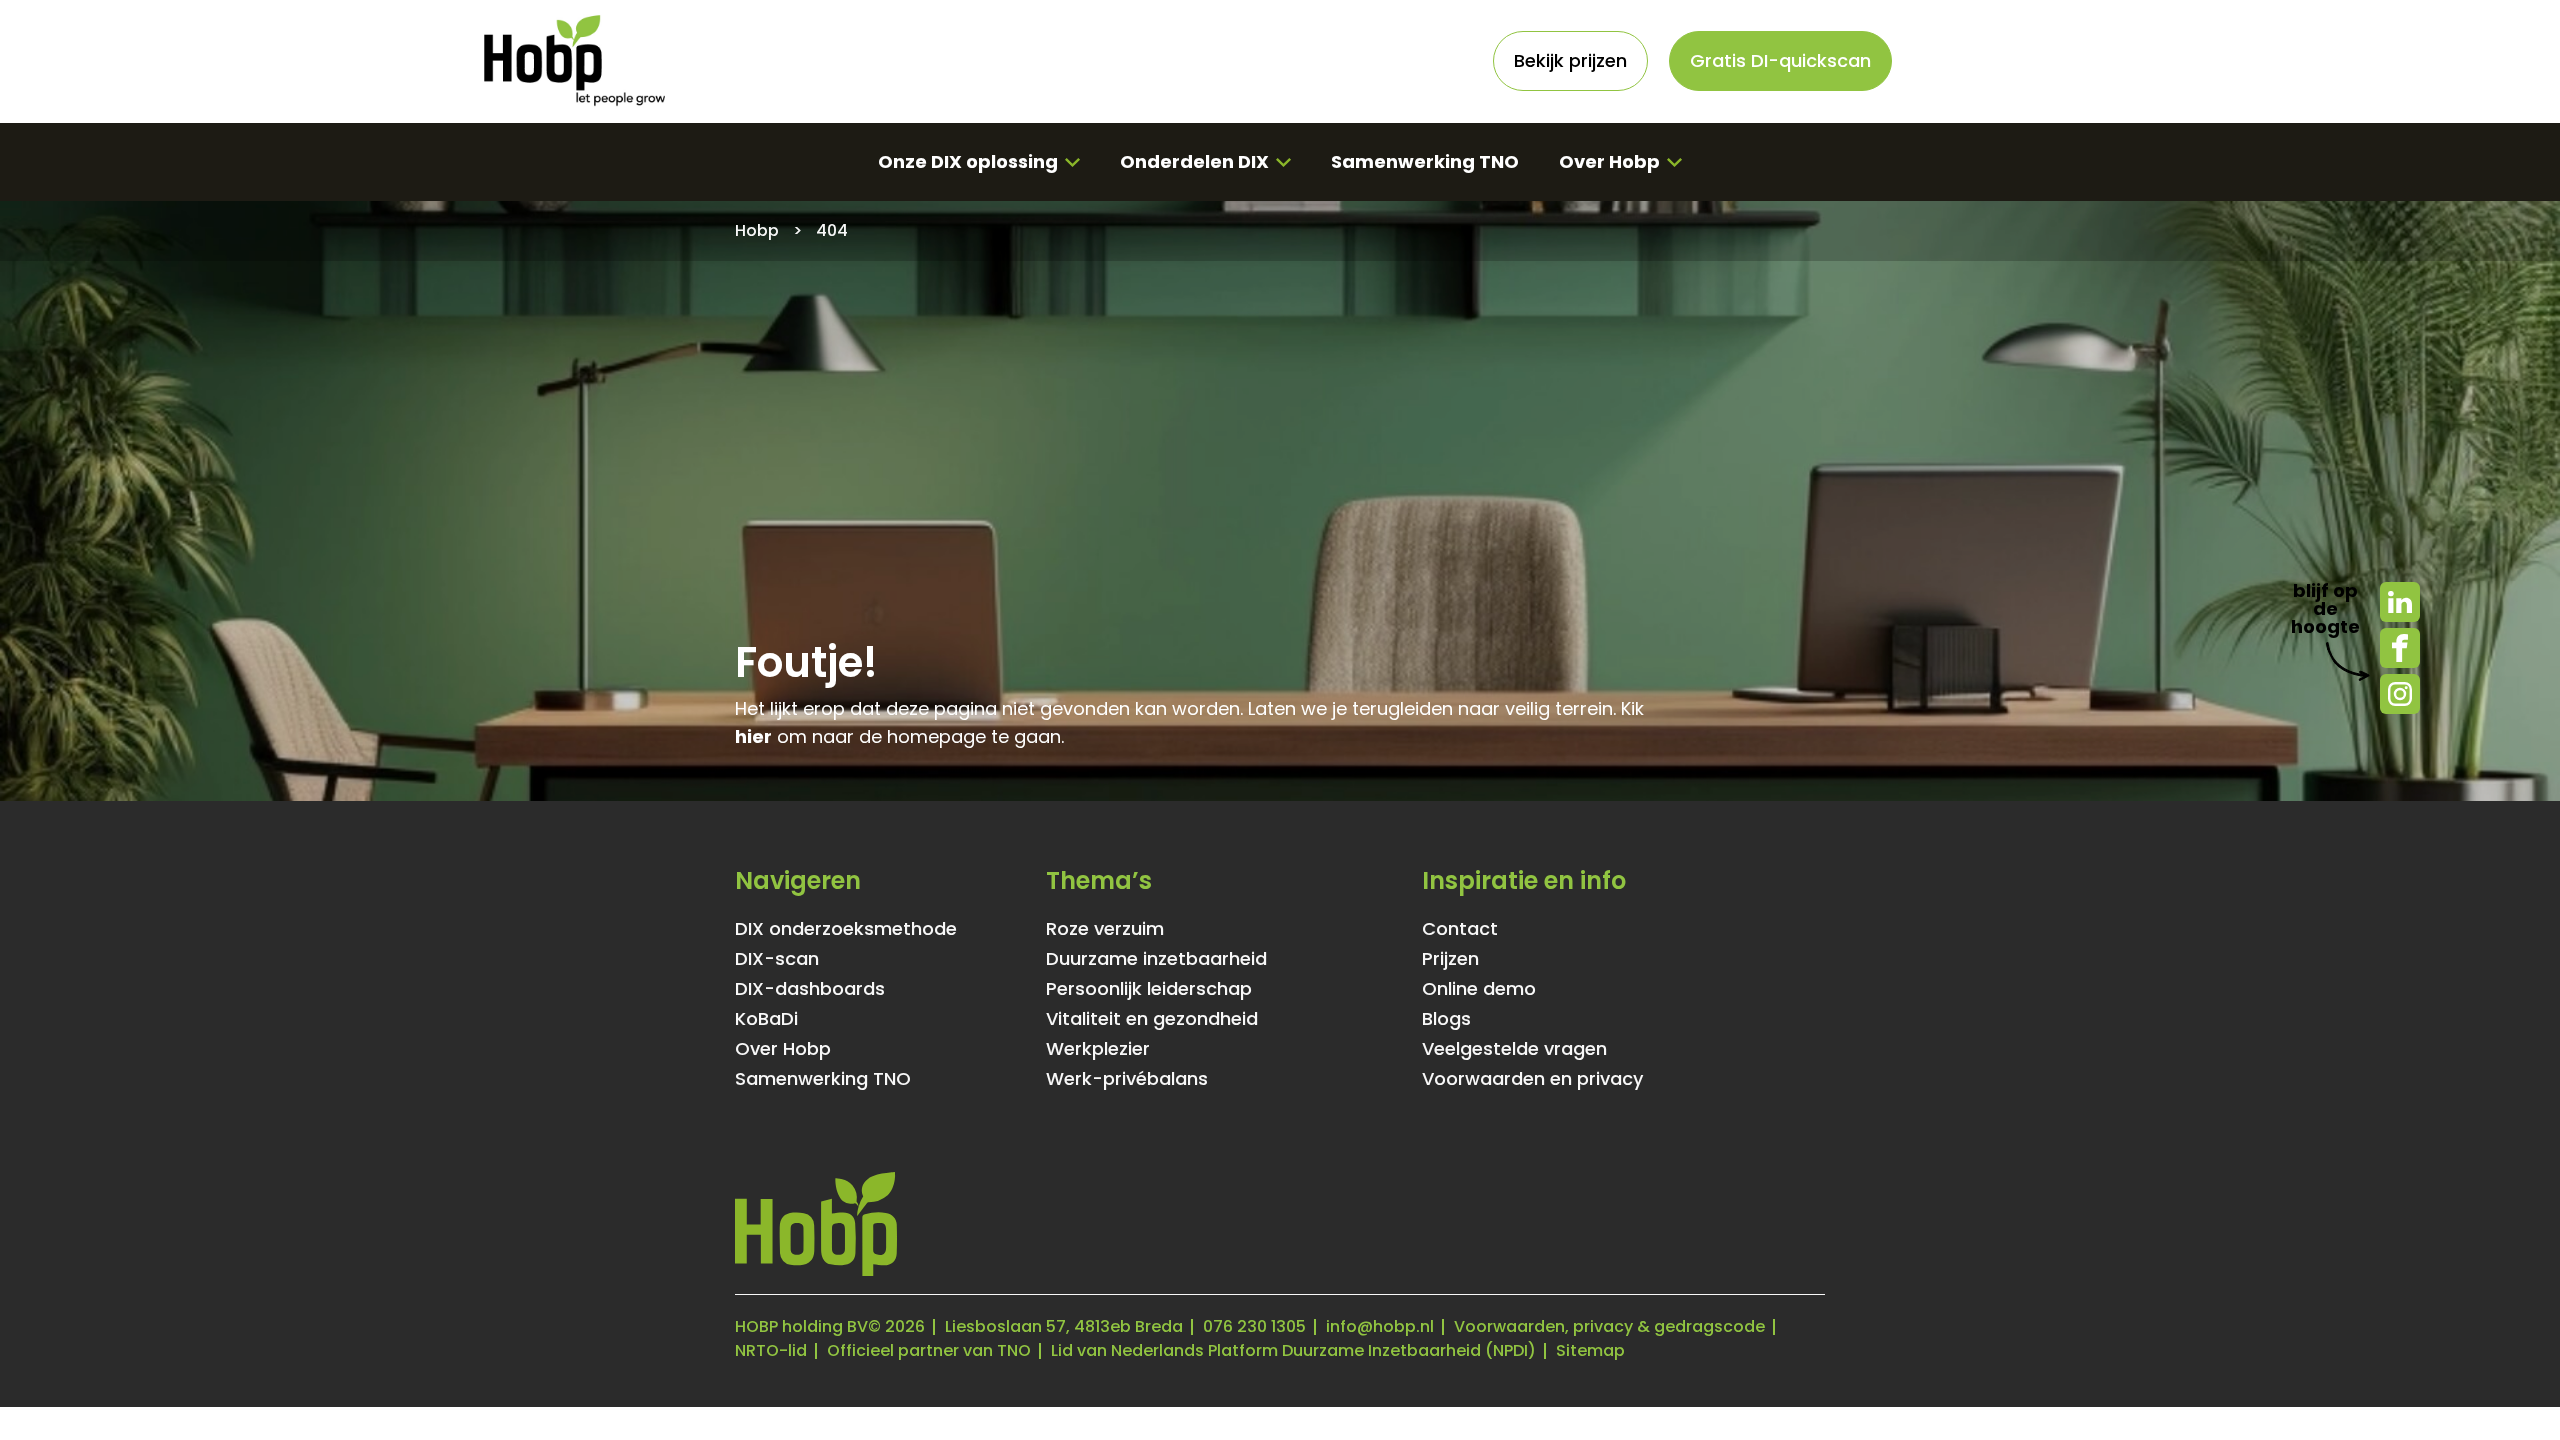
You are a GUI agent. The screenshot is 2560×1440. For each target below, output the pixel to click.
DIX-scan (777, 959)
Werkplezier (1098, 1049)
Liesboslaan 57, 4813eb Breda (1064, 1326)
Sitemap (1590, 1350)
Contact (1460, 929)
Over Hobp (1609, 161)
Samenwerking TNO (1425, 161)
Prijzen (1450, 959)
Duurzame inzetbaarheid (1156, 959)
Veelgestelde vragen (1514, 1049)
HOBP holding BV (801, 1326)
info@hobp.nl (1380, 1326)
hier (753, 736)
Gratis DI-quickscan (1780, 60)
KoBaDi (766, 1019)
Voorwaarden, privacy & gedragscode (1609, 1326)
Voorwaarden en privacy (1532, 1079)
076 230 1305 (1254, 1326)
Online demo (1479, 989)
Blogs (1446, 1019)
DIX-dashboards (810, 989)
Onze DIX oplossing (968, 161)
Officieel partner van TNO (929, 1350)
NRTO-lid (771, 1350)
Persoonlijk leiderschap (1149, 989)
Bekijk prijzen (1570, 60)
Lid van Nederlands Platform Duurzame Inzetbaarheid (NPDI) (1293, 1350)
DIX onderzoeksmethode (846, 929)
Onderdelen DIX (1194, 161)
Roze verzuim (1105, 929)
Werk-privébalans (1127, 1079)
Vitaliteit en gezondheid (1152, 1019)
